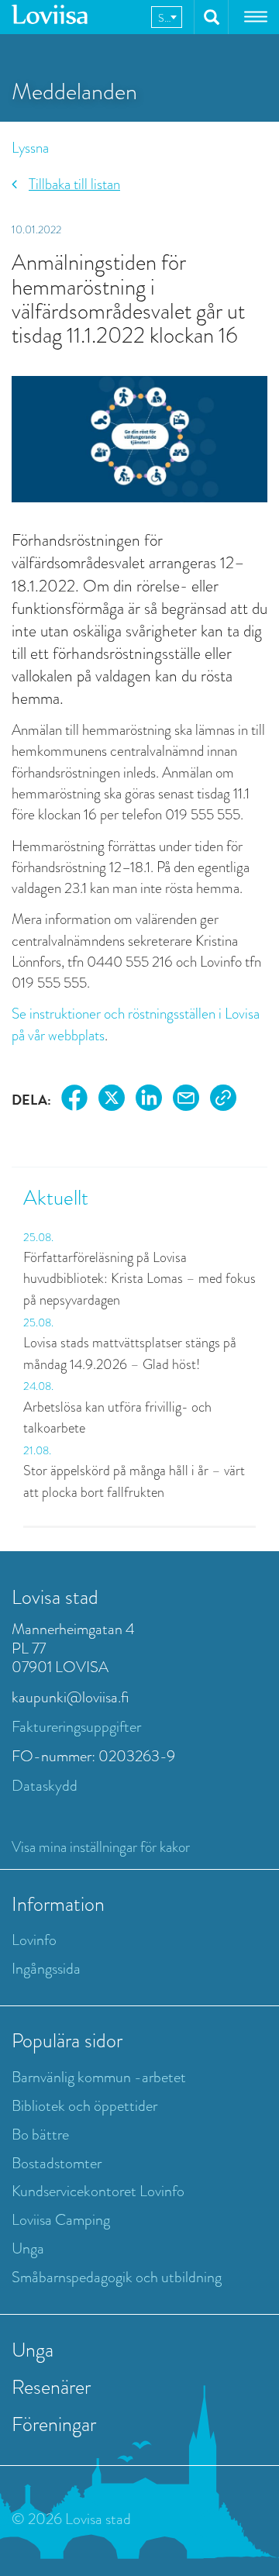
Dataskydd (45, 1786)
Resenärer (51, 2387)
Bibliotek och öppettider (84, 2106)
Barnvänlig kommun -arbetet (99, 2077)
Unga (28, 2248)
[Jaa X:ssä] (112, 1100)
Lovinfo (34, 1940)
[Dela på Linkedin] (149, 1100)
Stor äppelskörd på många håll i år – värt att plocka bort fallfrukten (134, 1481)
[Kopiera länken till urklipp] (223, 1100)
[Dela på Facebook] (74, 1100)
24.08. (38, 1386)
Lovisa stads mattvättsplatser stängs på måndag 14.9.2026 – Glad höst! (130, 1354)
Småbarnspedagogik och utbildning (117, 2277)
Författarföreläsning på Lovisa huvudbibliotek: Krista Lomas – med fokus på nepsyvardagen (139, 1279)
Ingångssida (46, 1969)
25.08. (38, 1237)
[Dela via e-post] (186, 1100)
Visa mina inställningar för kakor (101, 1847)
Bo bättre (40, 2135)
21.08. (37, 1450)
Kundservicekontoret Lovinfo (98, 2191)
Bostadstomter (57, 2163)
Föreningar (54, 2424)
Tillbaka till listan (74, 184)
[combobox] (167, 17)
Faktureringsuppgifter (76, 1727)
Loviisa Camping (61, 2220)
